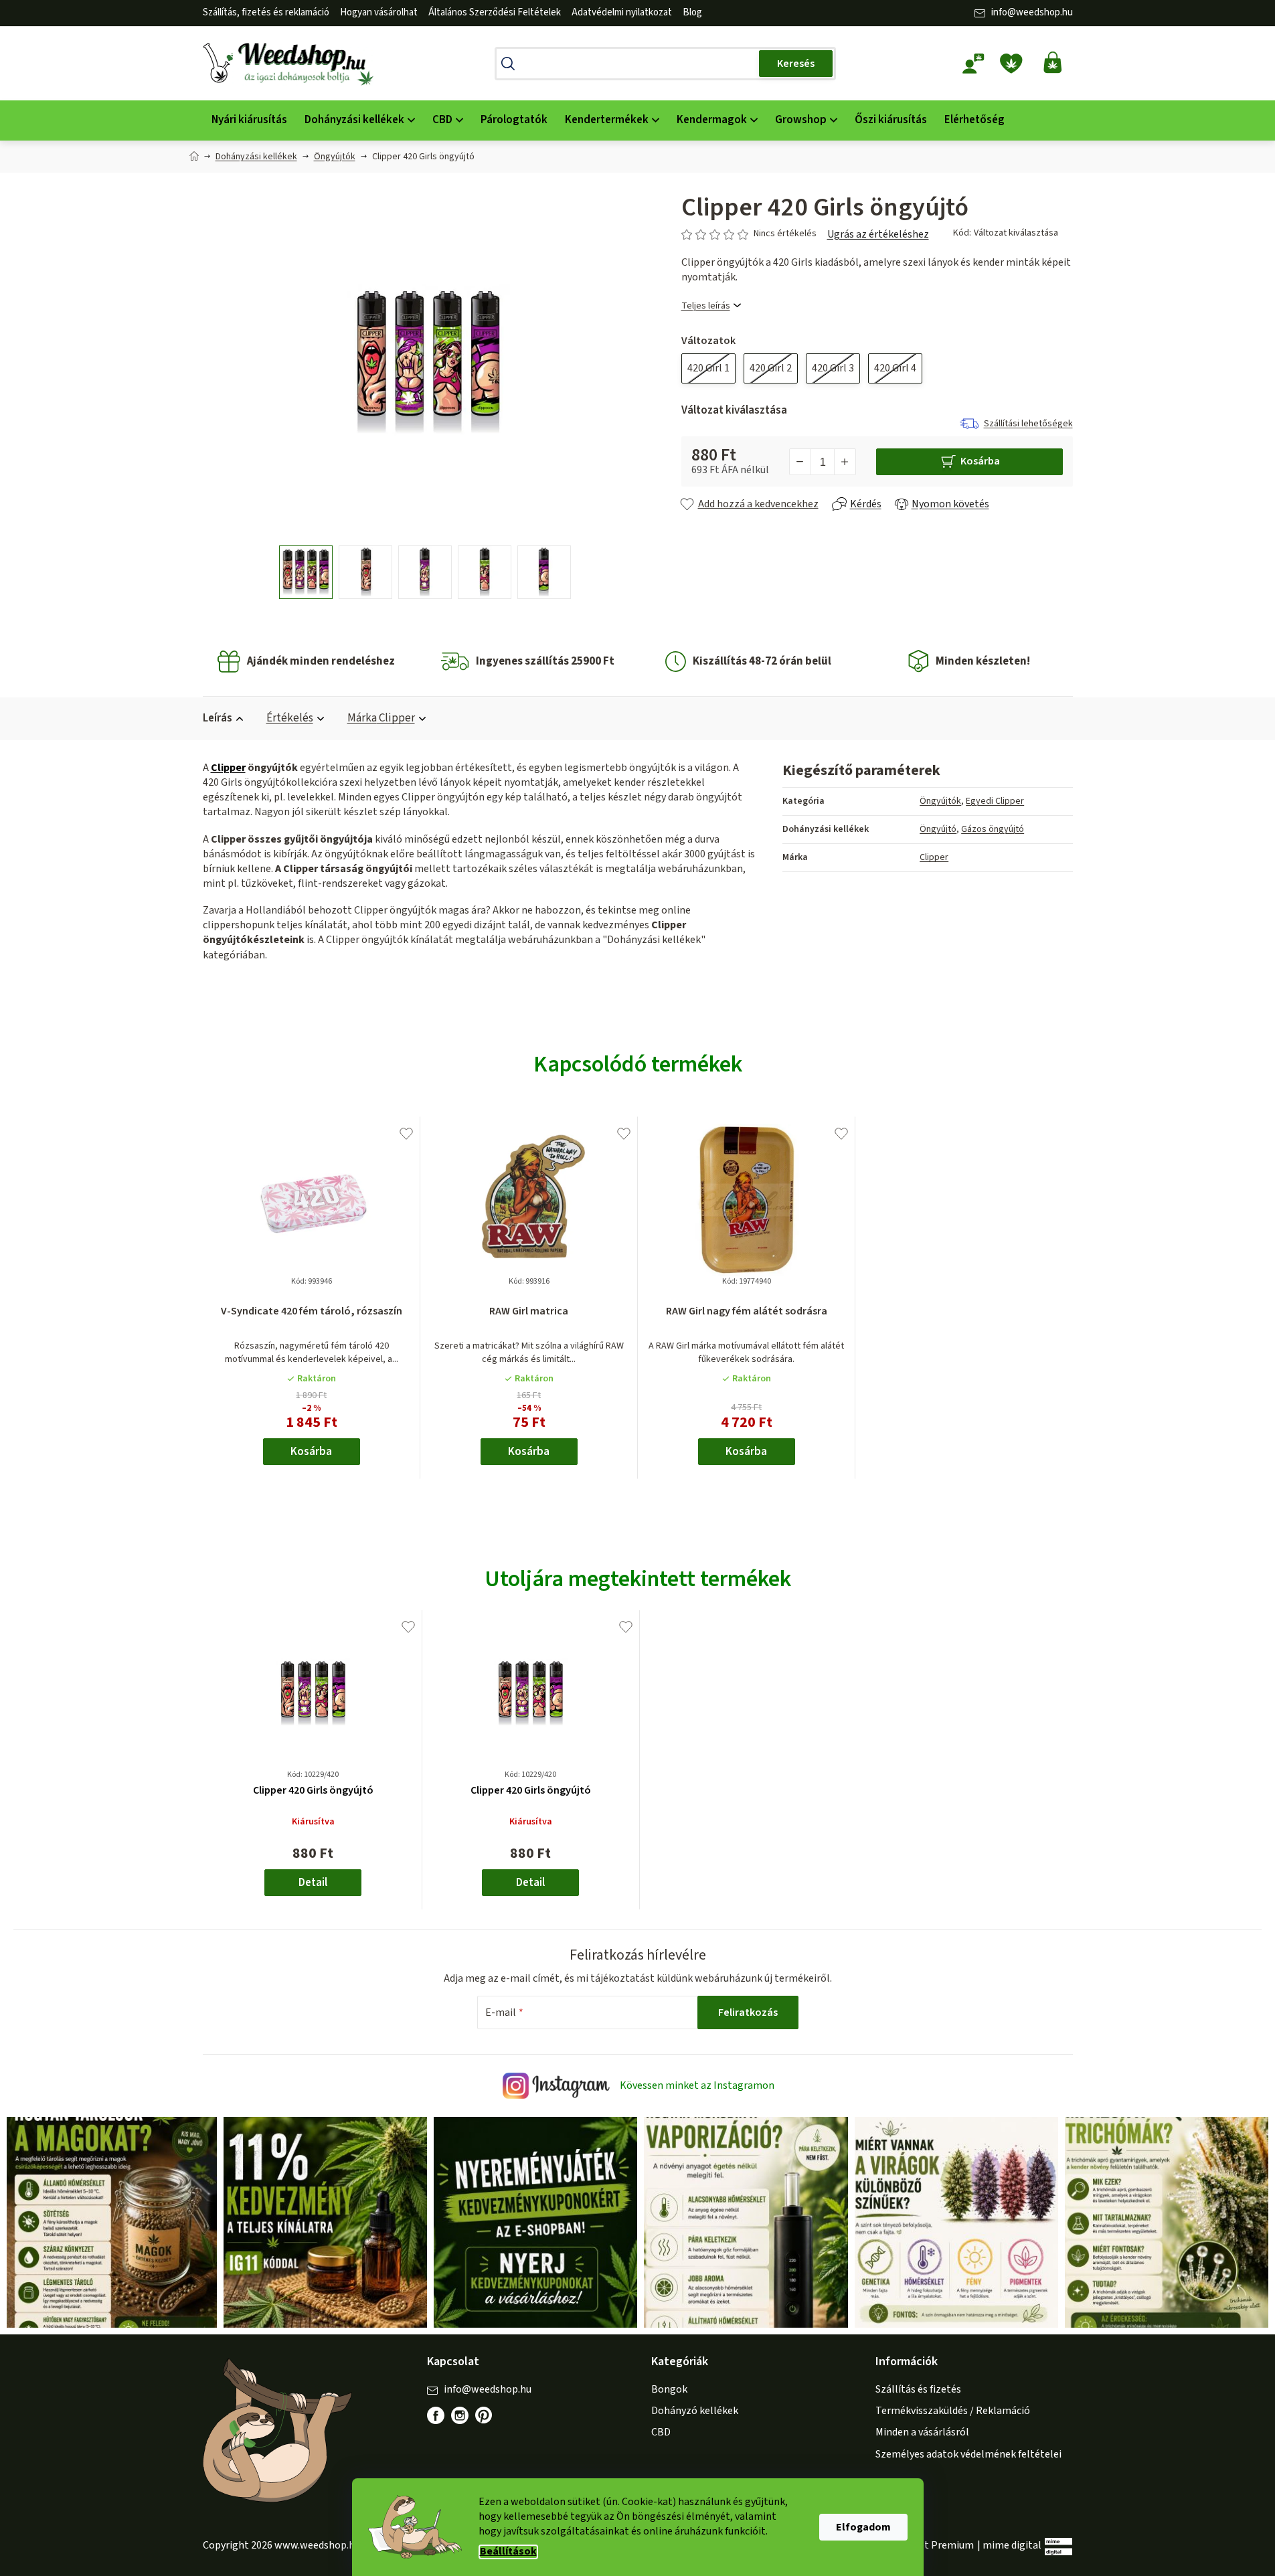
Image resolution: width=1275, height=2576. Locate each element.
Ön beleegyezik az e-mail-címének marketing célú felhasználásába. (711, 1386)
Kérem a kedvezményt (711, 1341)
